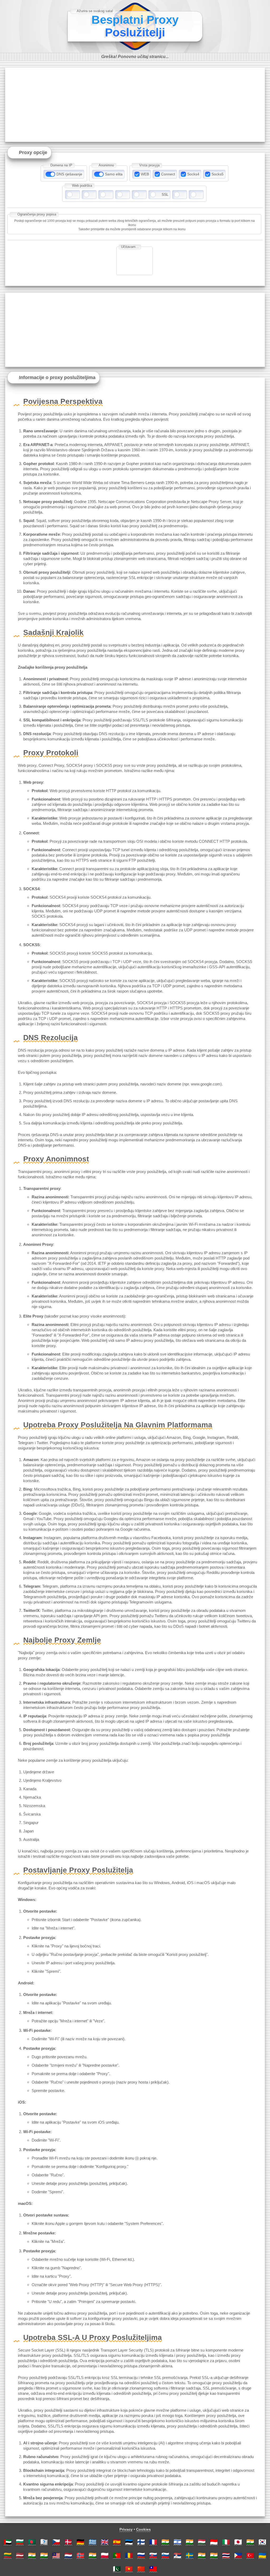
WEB (145, 174)
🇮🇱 (177, 2542)
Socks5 (218, 174)
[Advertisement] (135, 105)
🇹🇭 (226, 2555)
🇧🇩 (32, 2542)
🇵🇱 (105, 2555)
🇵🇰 (117, 2569)
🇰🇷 (262, 2542)
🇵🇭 (238, 2555)
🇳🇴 (80, 2555)
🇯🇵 (238, 2542)
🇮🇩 (214, 2542)
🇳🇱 (68, 2555)
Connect (168, 174)
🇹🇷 (250, 2555)
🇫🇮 (141, 2542)
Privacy (126, 2529)
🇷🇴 (129, 2555)
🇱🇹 (8, 2555)
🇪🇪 (129, 2542)
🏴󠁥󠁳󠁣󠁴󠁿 (44, 2542)
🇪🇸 (117, 2542)
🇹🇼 (153, 2569)
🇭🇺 (202, 2542)
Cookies (143, 2529)
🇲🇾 (56, 2555)
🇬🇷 (93, 2542)
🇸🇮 (165, 2555)
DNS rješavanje (69, 174)
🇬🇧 (105, 2542)
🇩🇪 (80, 2542)
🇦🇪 (8, 2542)
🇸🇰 (153, 2555)
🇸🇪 (190, 2555)
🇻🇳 (129, 2569)
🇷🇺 (141, 2555)
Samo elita (114, 174)
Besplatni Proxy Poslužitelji (135, 26)
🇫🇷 (153, 2542)
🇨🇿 (56, 2542)
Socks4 (193, 174)
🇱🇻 (20, 2555)
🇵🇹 (117, 2555)
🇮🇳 (165, 2542)
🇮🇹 (226, 2542)
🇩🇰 (68, 2542)
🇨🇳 (141, 2569)
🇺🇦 (262, 2555)
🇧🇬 (20, 2542)
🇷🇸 (177, 2555)
